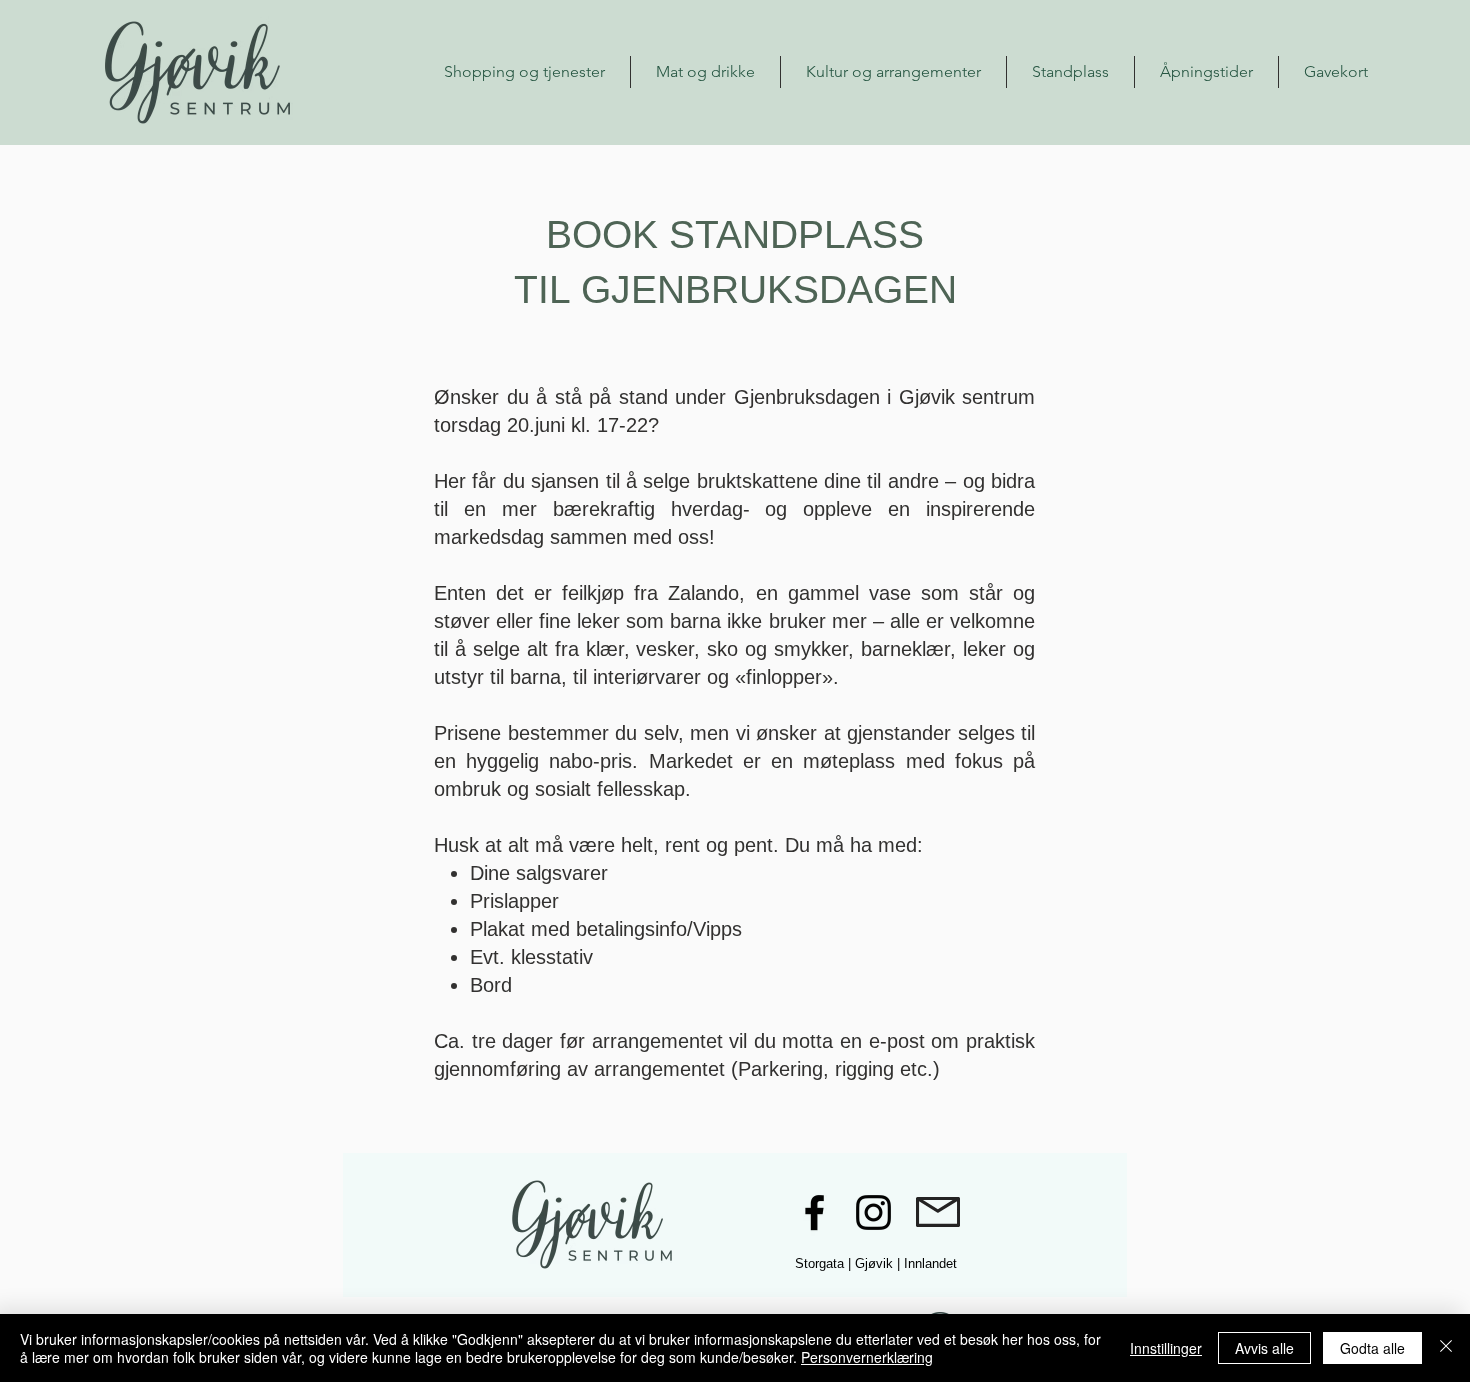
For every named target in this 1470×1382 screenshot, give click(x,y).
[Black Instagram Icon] (873, 1212)
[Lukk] (1446, 1348)
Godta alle (1372, 1348)
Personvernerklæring (867, 1357)
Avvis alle (1264, 1348)
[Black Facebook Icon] (814, 1212)
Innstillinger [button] (1166, 1348)
